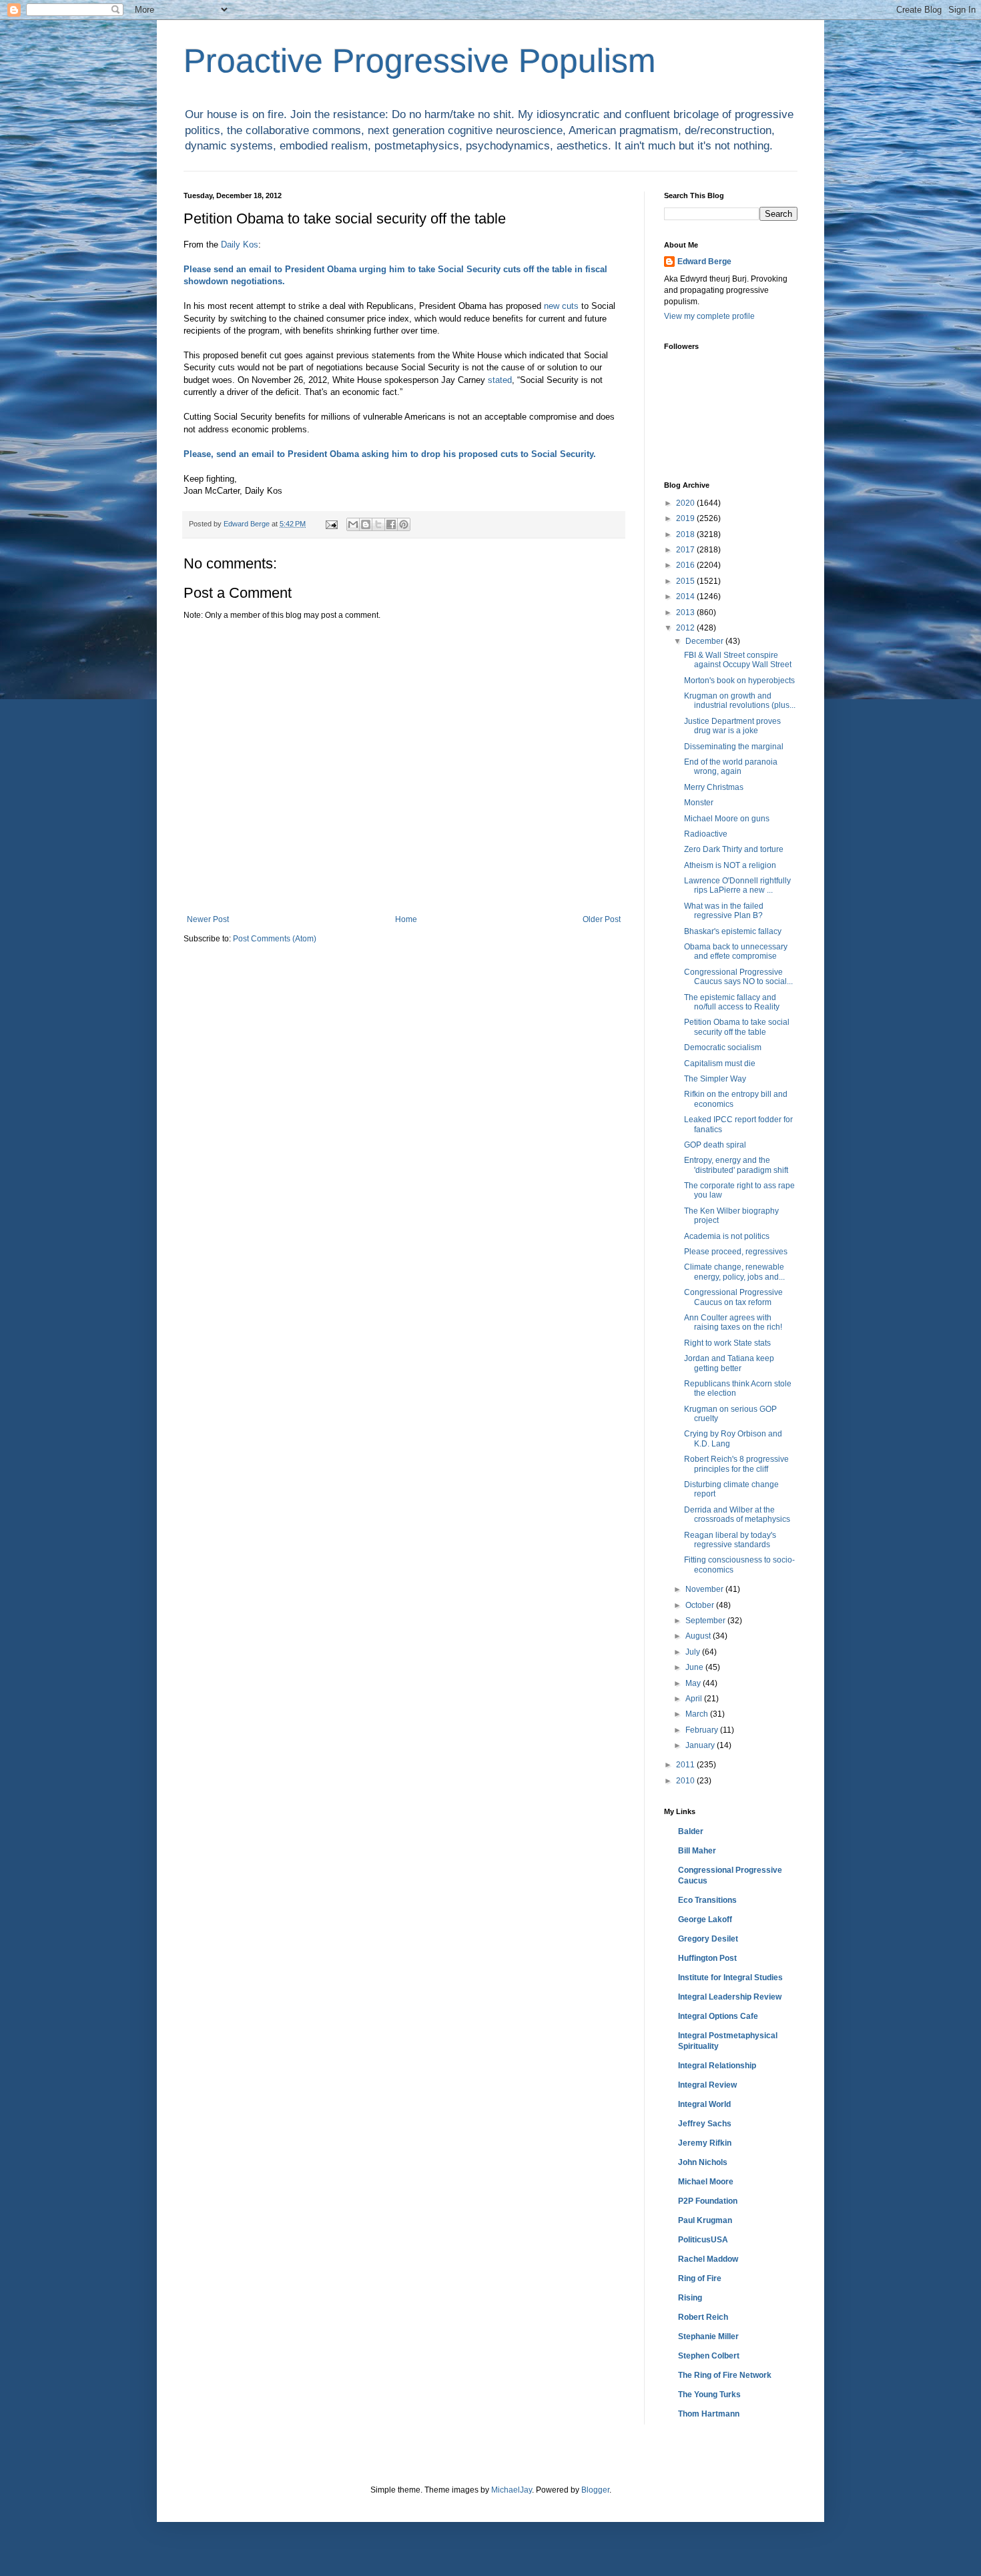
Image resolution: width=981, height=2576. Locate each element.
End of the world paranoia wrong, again (731, 767)
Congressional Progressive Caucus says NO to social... (738, 977)
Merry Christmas (714, 787)
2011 (686, 1765)
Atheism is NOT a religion (730, 865)
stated (500, 380)
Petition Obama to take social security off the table (737, 1027)
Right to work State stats (727, 1343)
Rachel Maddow (708, 2259)
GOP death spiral (715, 1145)
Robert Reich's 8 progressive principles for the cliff (736, 1464)
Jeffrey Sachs (705, 2124)
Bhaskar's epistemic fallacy (733, 931)
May (694, 1683)
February (703, 1730)
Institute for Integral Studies (730, 1978)
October (701, 1605)
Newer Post (208, 919)
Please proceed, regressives (736, 1252)
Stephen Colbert (709, 2356)
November (705, 1589)
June (695, 1667)
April (695, 1699)
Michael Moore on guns (727, 819)
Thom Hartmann (709, 2414)
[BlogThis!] (366, 524)
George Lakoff (705, 1919)
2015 (686, 581)
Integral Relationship (717, 2066)
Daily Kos (240, 245)
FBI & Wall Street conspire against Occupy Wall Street (738, 660)
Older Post (602, 919)
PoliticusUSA (703, 2240)
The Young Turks (709, 2395)
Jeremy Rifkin (705, 2143)
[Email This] (353, 524)
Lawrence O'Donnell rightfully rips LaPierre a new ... (737, 885)
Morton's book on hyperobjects (739, 681)
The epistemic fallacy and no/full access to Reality (732, 1002)
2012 (686, 628)
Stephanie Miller (708, 2336)
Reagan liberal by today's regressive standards (730, 1540)
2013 (686, 612)
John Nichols (703, 2162)
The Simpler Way (715, 1079)
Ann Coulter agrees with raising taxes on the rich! (733, 1322)
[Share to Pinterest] (404, 524)
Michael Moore (706, 2182)
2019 (686, 518)
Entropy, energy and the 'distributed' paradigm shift (736, 1165)
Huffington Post (707, 1958)
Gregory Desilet (708, 1939)
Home (406, 919)
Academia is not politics (727, 1236)
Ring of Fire (700, 2278)
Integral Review (707, 2085)
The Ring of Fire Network (725, 2375)
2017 (686, 550)
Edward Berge (704, 262)
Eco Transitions (707, 1900)
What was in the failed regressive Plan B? (724, 911)
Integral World (704, 2104)
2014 (686, 596)
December (705, 641)
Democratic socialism (723, 1047)
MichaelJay (512, 2490)
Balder (691, 1831)
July (694, 1652)
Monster (699, 803)
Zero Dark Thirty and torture (734, 849)
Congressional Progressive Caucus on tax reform (733, 1297)
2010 (686, 1781)
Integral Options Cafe (718, 2016)
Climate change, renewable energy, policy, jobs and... (734, 1272)
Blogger (595, 2490)
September (706, 1621)
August (699, 1636)
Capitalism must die (720, 1063)
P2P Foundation (708, 2201)
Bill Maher (697, 1851)
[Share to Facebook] (391, 524)
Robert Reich (703, 2317)
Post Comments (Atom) (275, 939)
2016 (686, 565)
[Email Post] (331, 524)
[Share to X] (378, 524)
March (698, 1714)
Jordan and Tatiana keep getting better (729, 1363)
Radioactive (706, 834)
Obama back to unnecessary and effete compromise (736, 951)
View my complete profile (709, 316)
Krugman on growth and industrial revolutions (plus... (740, 701)
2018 (686, 534)
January (701, 1745)
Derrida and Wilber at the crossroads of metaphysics (737, 1515)
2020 (686, 503)
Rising (690, 2298)
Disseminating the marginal (734, 747)
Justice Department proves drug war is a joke (732, 726)
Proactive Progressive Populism (420, 61)
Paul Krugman (705, 2220)
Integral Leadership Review (730, 1997)
